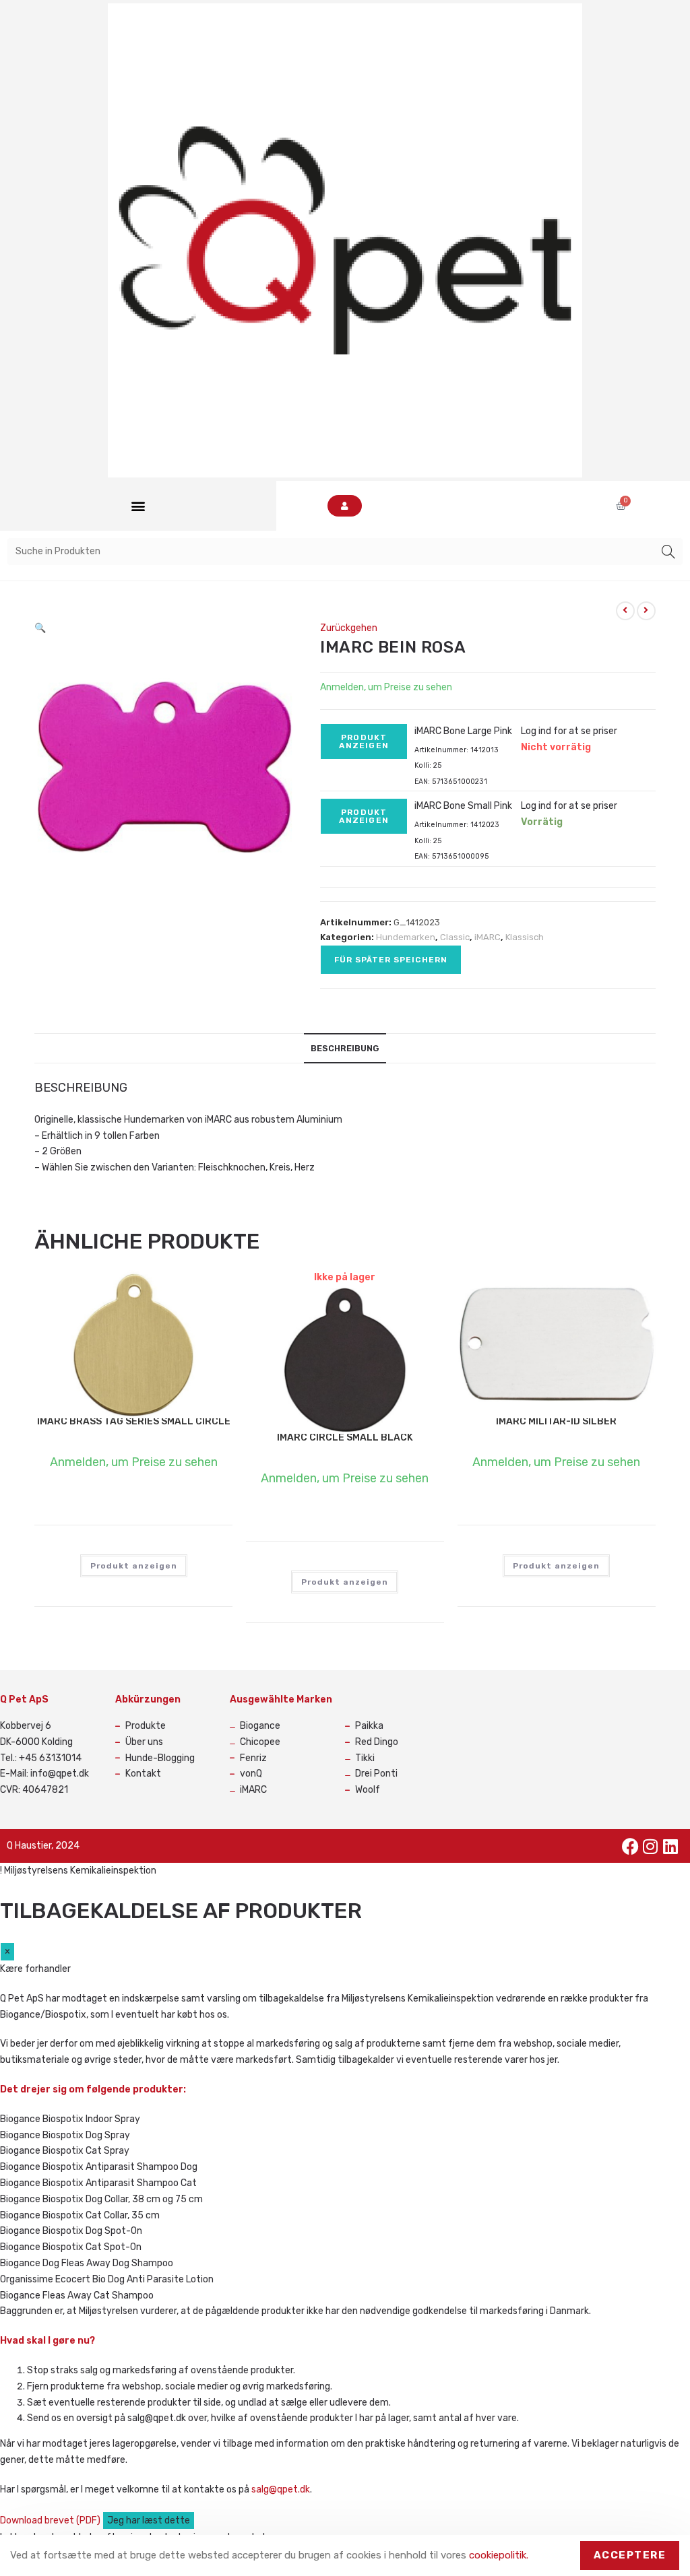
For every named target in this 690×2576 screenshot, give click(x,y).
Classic (455, 937)
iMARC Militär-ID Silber (556, 1421)
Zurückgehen (349, 628)
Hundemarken (406, 937)
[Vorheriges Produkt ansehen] (625, 611)
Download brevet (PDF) (51, 2520)
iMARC (488, 937)
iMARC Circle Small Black (345, 1438)
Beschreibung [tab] (345, 1048)
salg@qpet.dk (281, 2489)
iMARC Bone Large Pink (463, 731)
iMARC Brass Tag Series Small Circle (134, 1421)
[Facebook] (630, 1846)
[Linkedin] (670, 1846)
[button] (138, 506)
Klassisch (525, 937)
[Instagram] (650, 1846)
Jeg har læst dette (149, 2520)
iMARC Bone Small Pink (463, 806)
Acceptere (630, 2555)
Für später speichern (391, 960)
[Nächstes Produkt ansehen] (646, 611)
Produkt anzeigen (364, 741)
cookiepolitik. (499, 2555)
